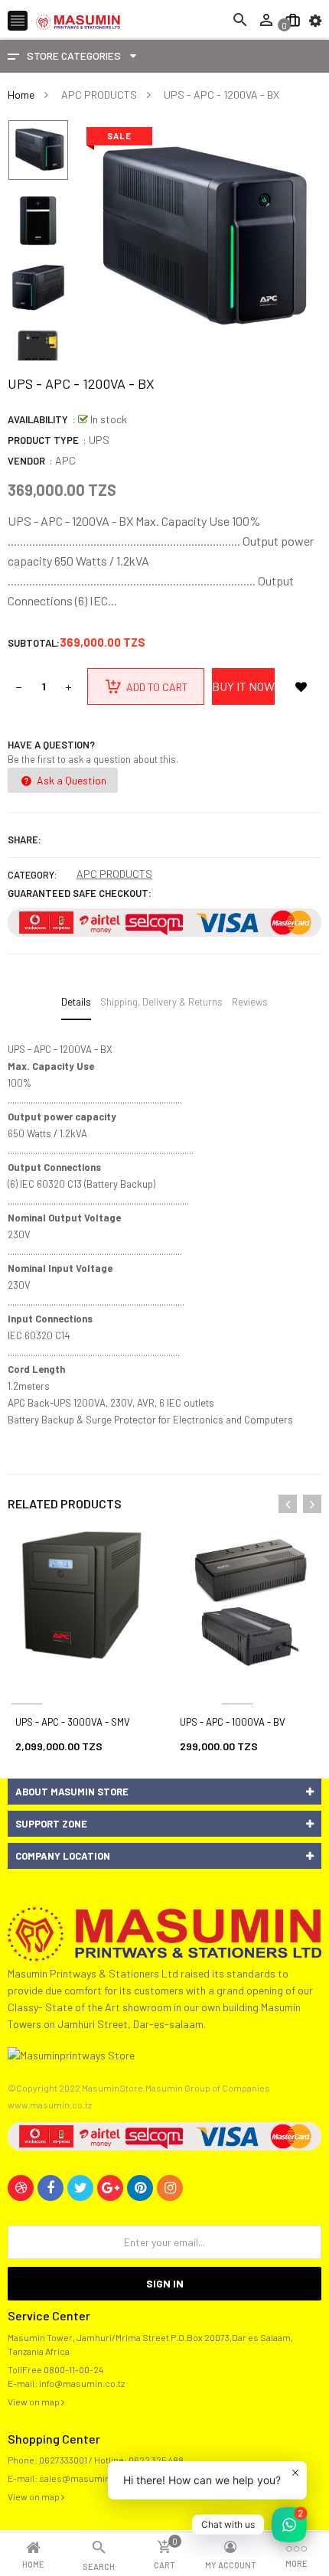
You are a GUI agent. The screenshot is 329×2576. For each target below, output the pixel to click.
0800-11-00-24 (73, 2369)
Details (76, 1002)
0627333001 (63, 2460)
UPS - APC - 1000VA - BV (233, 1722)
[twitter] (80, 2188)
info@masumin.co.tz (82, 2383)
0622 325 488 (156, 2460)
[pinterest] (140, 2188)
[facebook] (50, 2188)
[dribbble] (21, 2188)
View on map (34, 2402)
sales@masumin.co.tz (86, 2478)
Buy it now (243, 686)
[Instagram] (170, 2188)
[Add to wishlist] (301, 686)
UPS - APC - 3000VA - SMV (73, 1722)
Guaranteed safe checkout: (80, 893)
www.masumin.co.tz (50, 2105)
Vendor (26, 461)
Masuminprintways (237, 1686)
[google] (110, 2188)
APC (65, 460)
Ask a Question (70, 780)
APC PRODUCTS (114, 874)
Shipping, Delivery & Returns (161, 1002)
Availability (38, 419)
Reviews (250, 1002)
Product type (43, 440)
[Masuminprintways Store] (164, 1932)
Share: (24, 840)
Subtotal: (34, 643)
